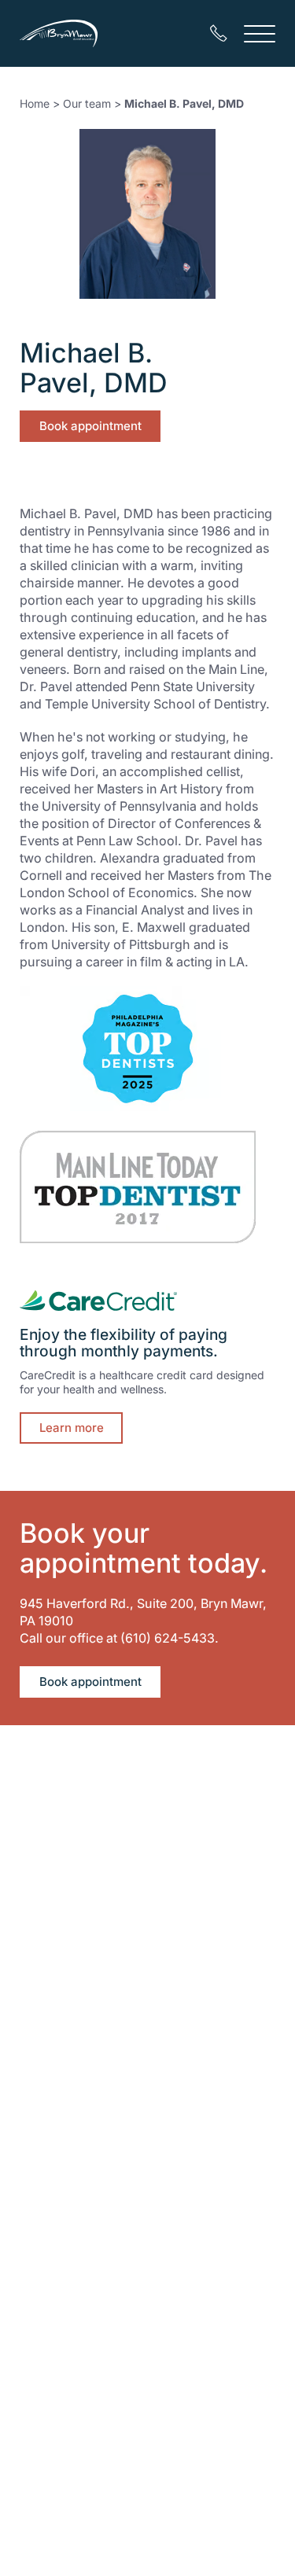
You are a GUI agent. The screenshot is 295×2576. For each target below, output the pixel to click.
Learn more (72, 1428)
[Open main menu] (260, 33)
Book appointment (90, 426)
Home (35, 103)
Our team (87, 103)
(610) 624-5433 (168, 1638)
